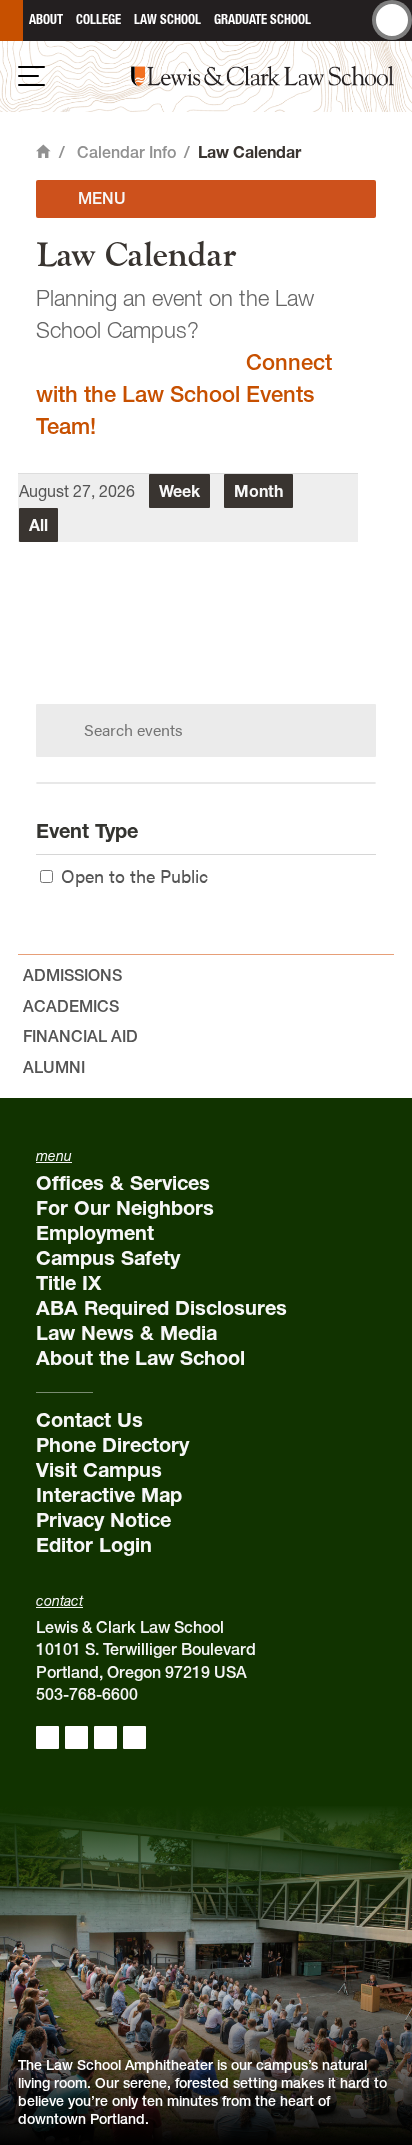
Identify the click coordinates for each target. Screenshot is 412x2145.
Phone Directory (112, 1445)
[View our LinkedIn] (105, 1737)
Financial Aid (80, 1036)
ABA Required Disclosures (161, 1308)
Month (258, 491)
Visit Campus (99, 1470)
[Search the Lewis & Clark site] (392, 20)
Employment (95, 1233)
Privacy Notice (103, 1520)
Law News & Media (126, 1333)
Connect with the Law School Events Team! (184, 394)
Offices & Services (123, 1183)
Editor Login (94, 1545)
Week (179, 491)
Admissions (72, 975)
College (98, 19)
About (46, 19)
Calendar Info (126, 152)
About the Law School (140, 1358)
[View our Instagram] (76, 1737)
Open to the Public (134, 875)
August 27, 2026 (77, 491)
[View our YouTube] (134, 1737)
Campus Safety (108, 1258)
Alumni (54, 1067)
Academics (71, 1006)
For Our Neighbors (125, 1208)
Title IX (68, 1283)
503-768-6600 (87, 1694)
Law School (167, 19)
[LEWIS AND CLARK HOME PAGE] (11, 20)
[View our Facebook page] (47, 1737)
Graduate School (262, 19)
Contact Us (89, 1420)
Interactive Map (109, 1495)
